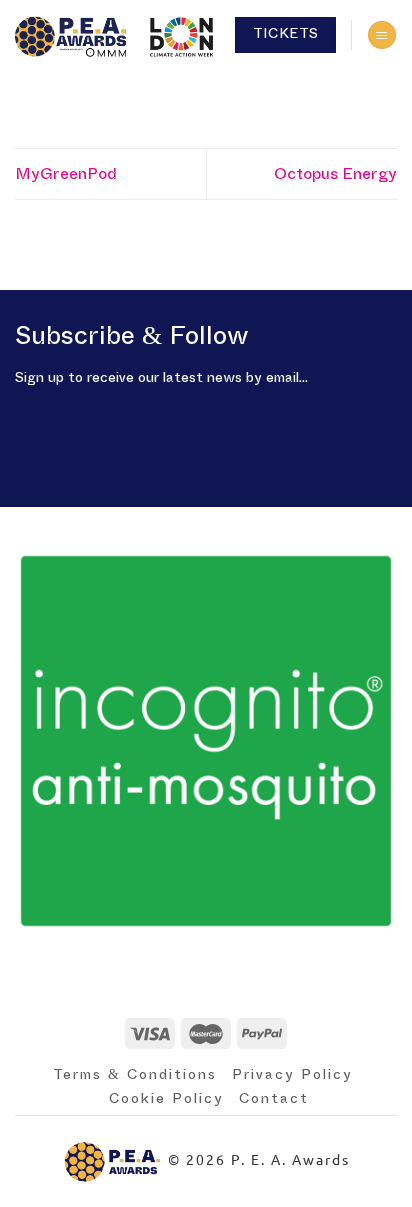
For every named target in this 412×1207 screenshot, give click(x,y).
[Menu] (382, 35)
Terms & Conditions (135, 1075)
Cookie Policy (166, 1099)
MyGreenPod (66, 174)
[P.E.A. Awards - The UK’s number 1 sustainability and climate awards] (117, 35)
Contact (274, 1099)
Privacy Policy (292, 1075)
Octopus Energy (335, 174)
